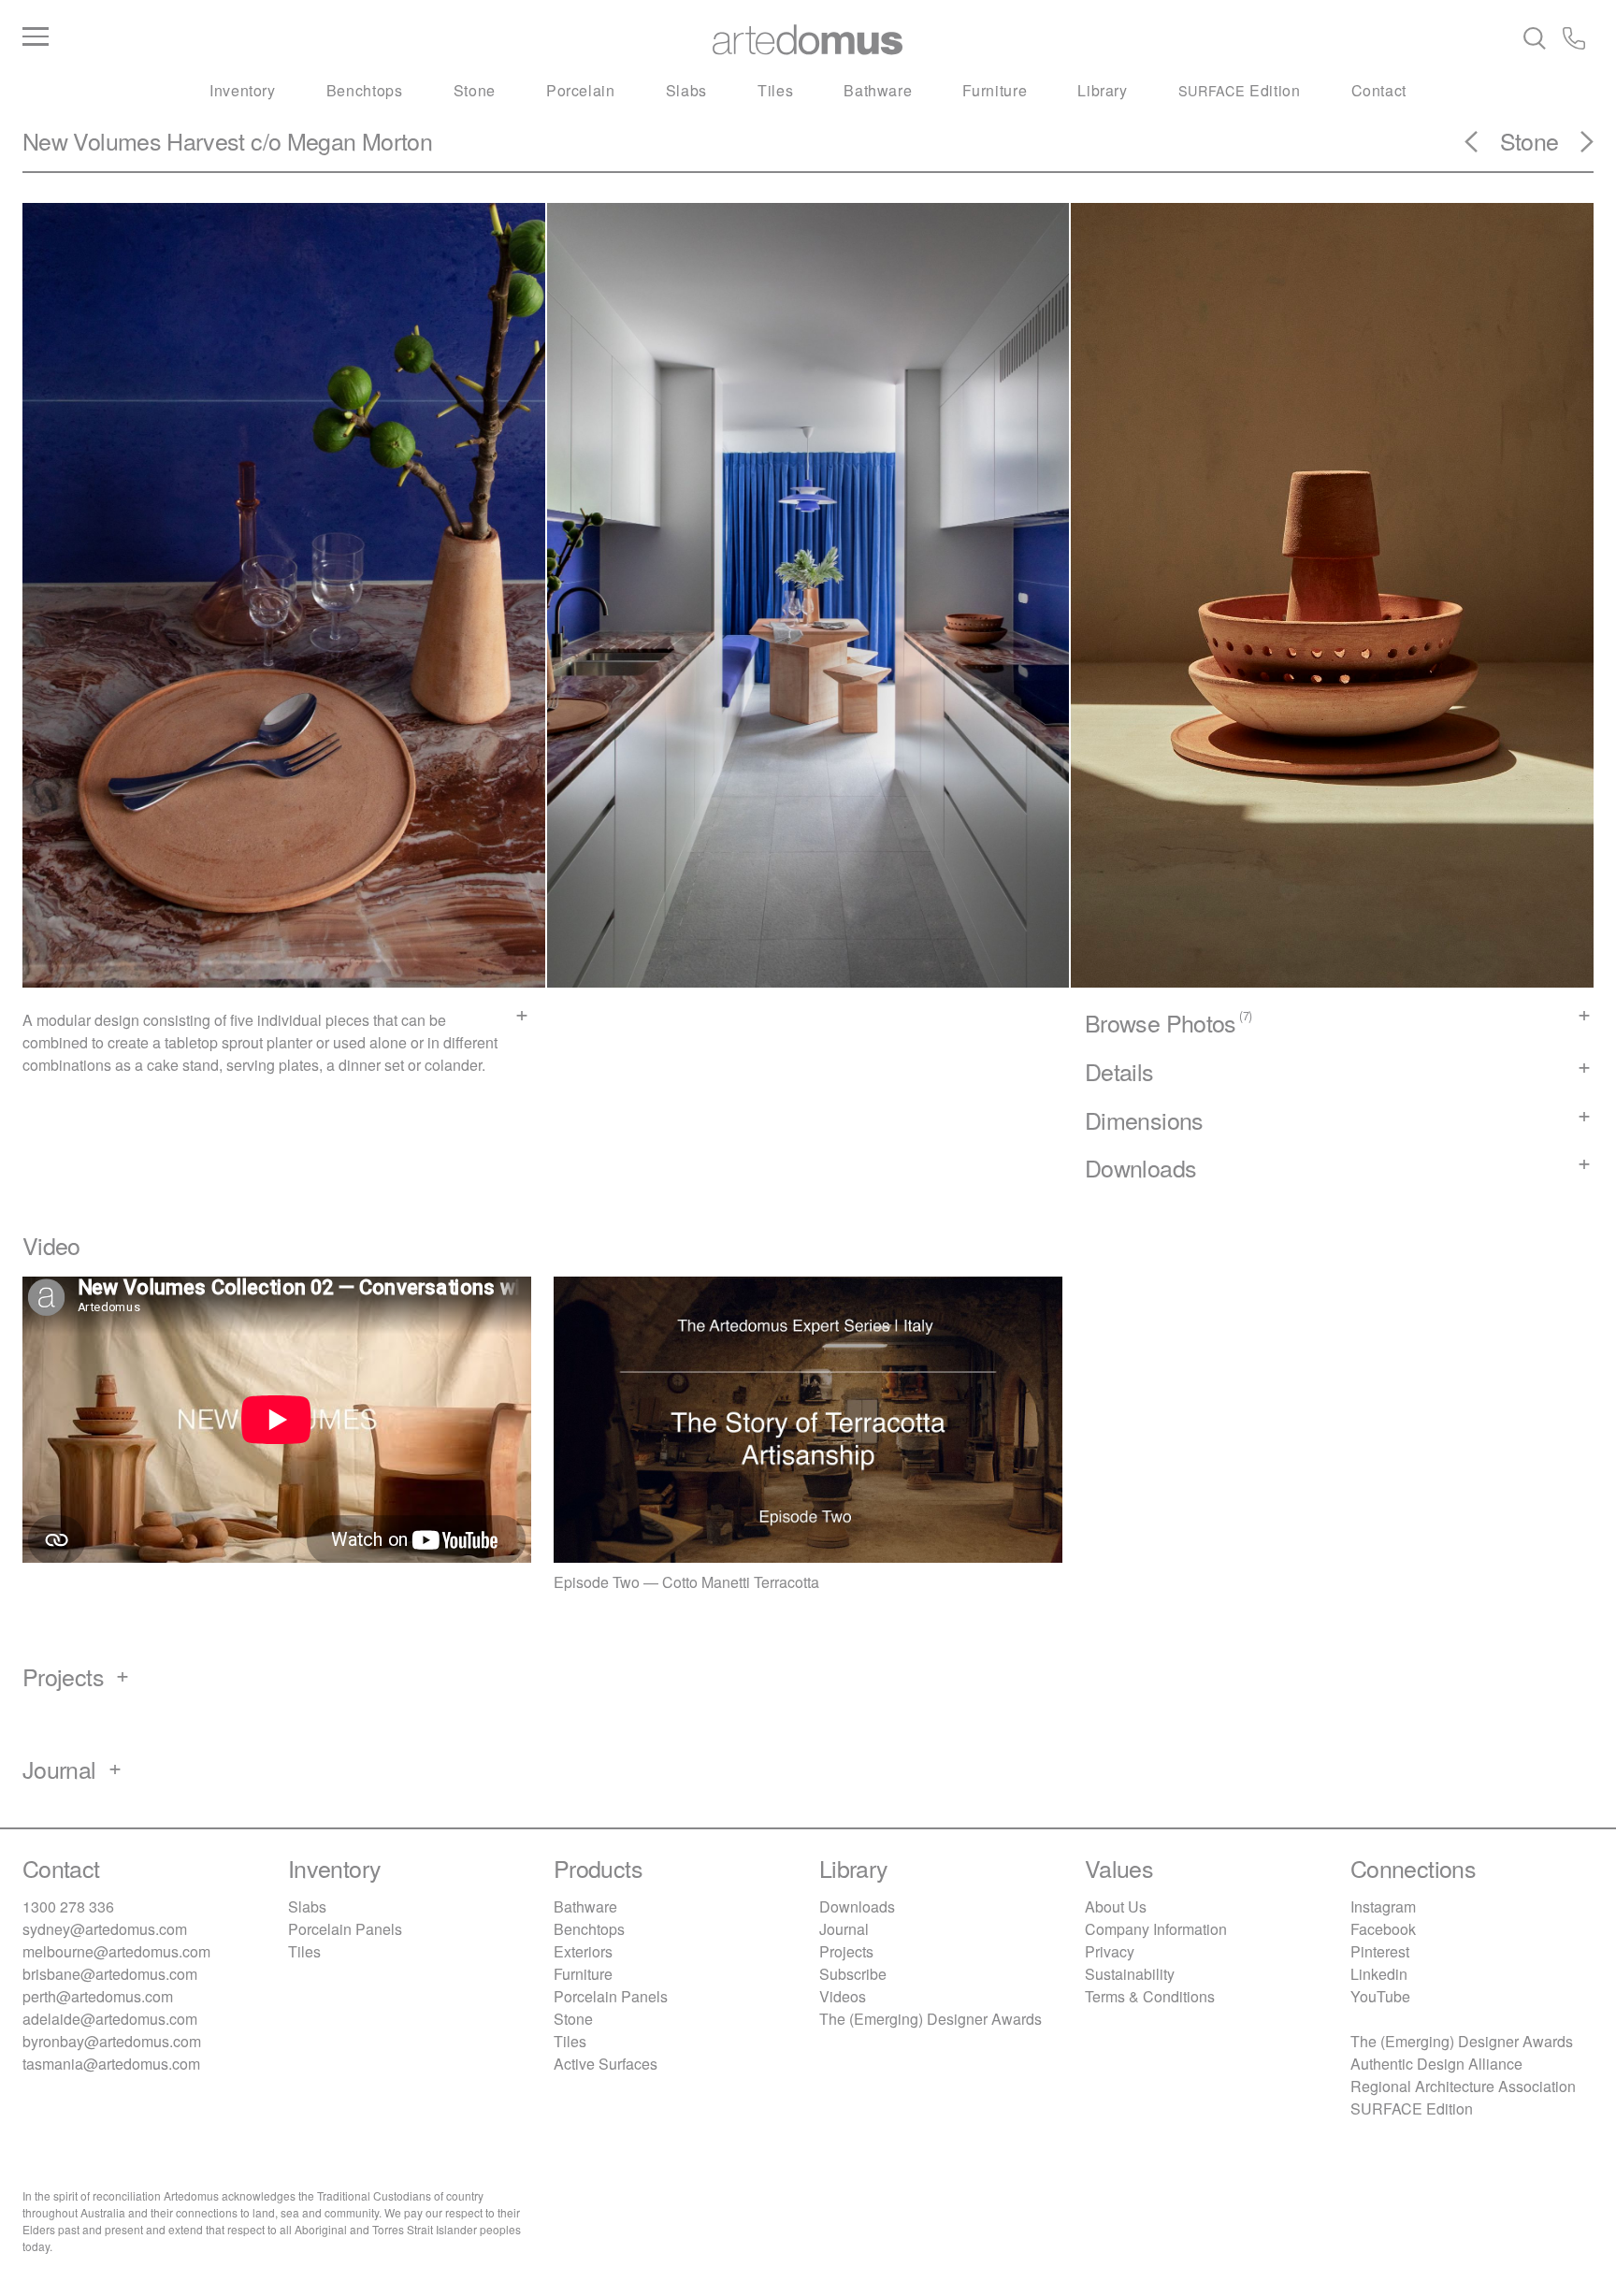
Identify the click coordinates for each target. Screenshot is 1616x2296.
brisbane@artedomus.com (110, 1974)
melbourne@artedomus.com (116, 1951)
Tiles (775, 90)
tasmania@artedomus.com (111, 2064)
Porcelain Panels (345, 1929)
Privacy (1110, 1951)
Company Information (1156, 1929)
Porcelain (581, 90)
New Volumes (92, 140)
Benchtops (365, 90)
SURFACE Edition (1412, 2108)
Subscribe (853, 1974)
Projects (846, 1951)
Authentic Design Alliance (1436, 2064)
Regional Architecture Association (1463, 2086)
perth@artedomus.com (98, 1996)
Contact (1379, 90)
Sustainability (1130, 1974)
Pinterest (1380, 1951)
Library (1102, 90)
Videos (843, 1996)
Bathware (878, 90)
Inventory (243, 90)
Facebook (1383, 1929)
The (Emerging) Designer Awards (931, 2019)
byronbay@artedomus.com (112, 2041)
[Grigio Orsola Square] (1576, 148)
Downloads (857, 1906)
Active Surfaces (606, 2064)
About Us (1116, 1906)
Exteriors (583, 1951)
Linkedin (1379, 1974)
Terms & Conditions (1150, 1996)
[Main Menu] (284, 37)
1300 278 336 (68, 1906)
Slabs (686, 90)
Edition (1240, 90)
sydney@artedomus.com (105, 1929)
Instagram (1383, 1906)
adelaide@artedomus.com (110, 2019)
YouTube (1380, 1996)
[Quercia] (1482, 148)
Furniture (995, 90)
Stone (475, 90)
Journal (844, 1929)
